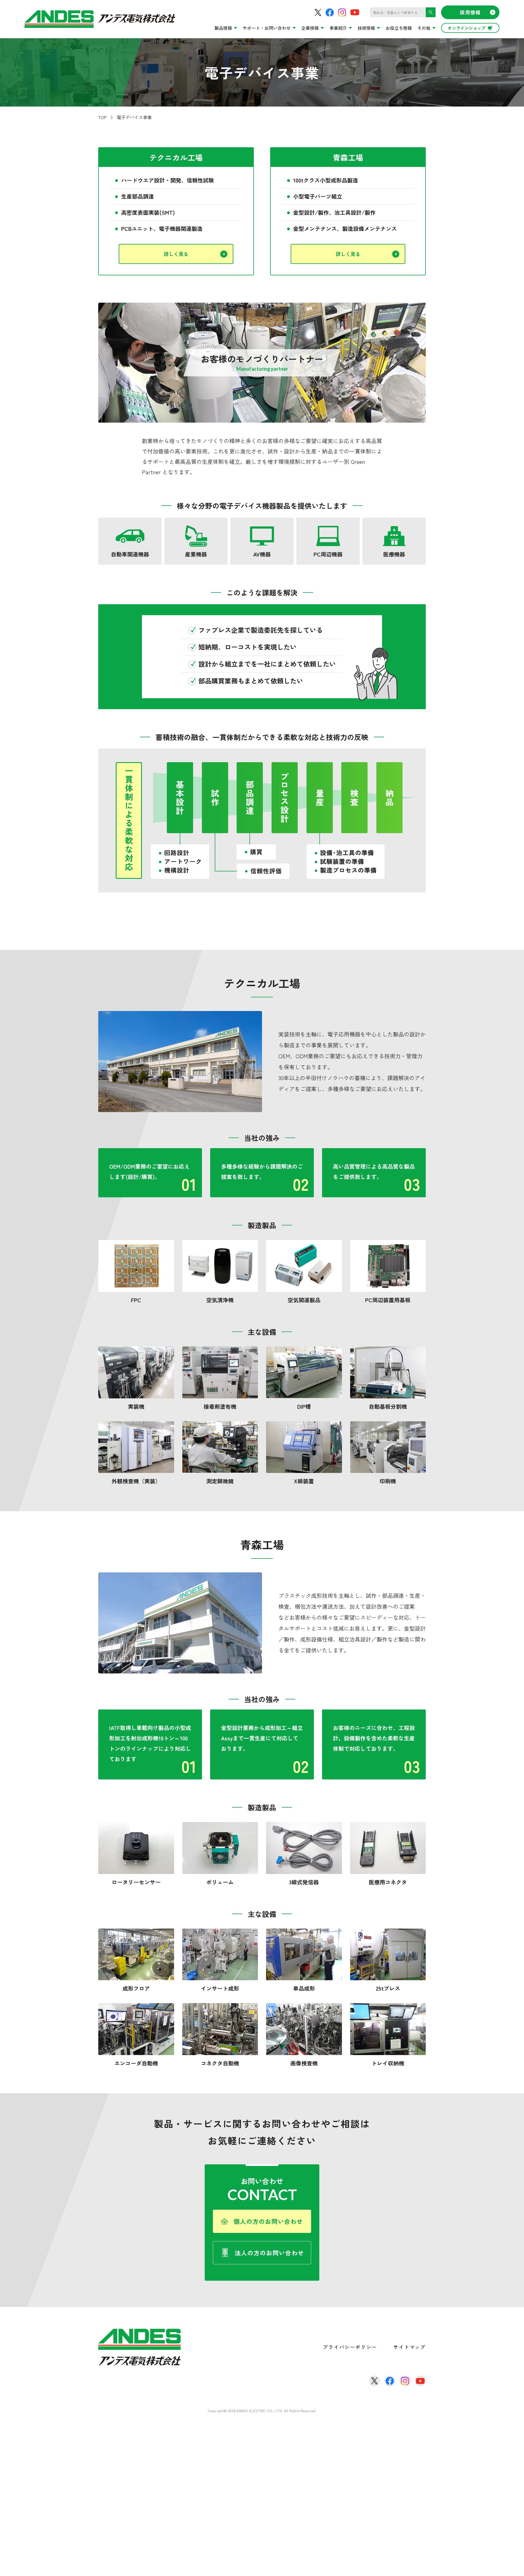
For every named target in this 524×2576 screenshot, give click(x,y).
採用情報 (470, 12)
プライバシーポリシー (350, 2347)
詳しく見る (176, 254)
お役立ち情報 (399, 28)
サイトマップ (410, 2347)
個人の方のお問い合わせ (268, 2221)
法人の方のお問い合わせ (269, 2253)
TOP (102, 117)
